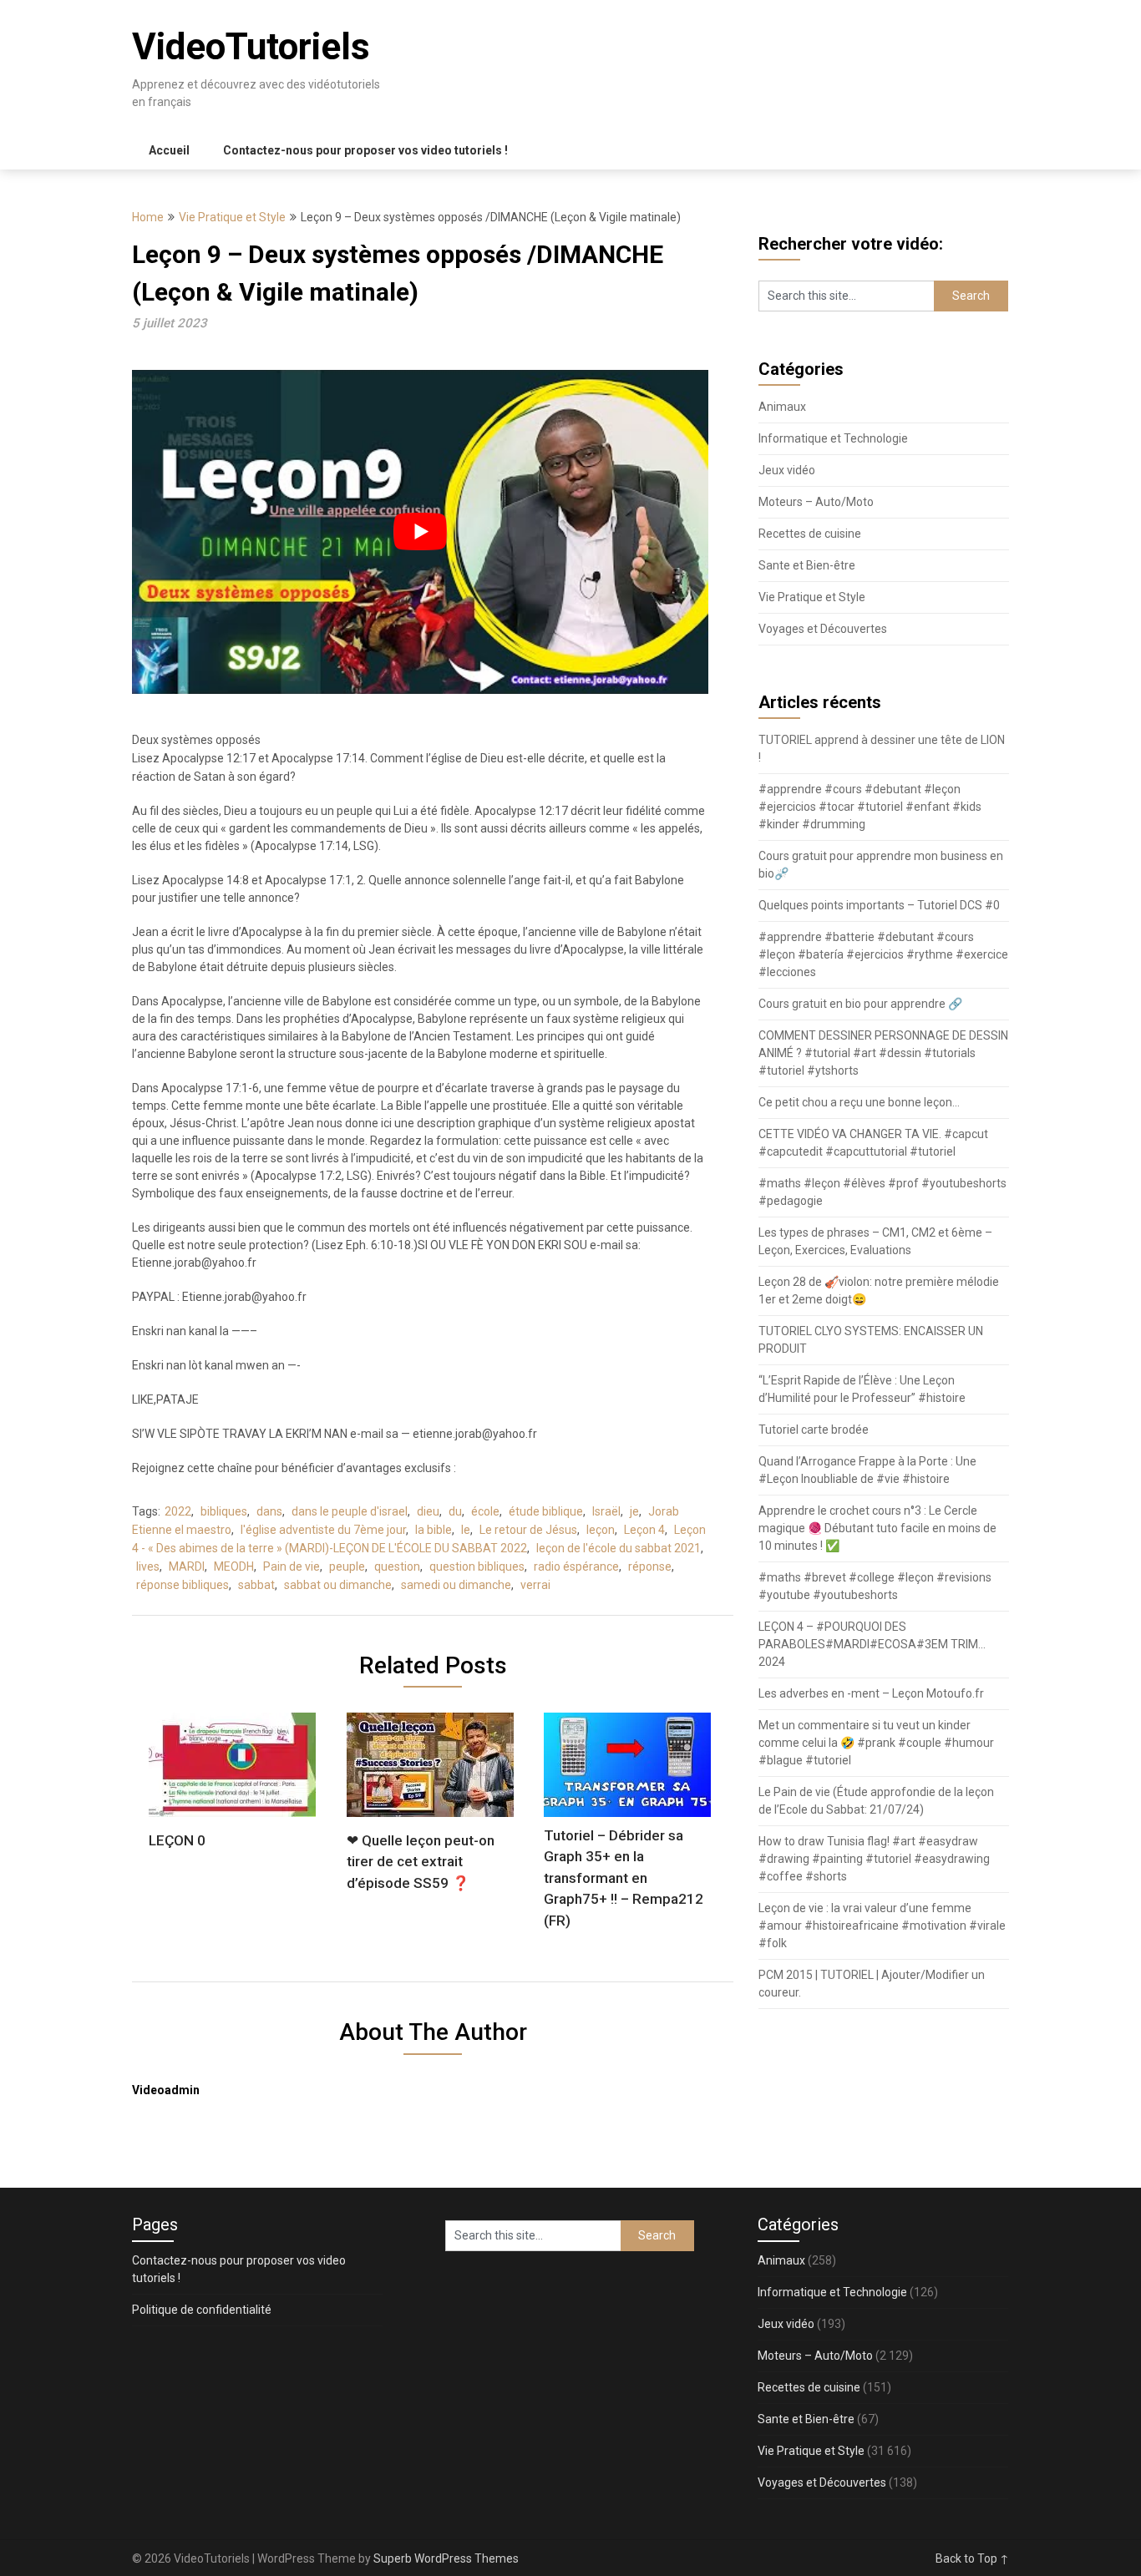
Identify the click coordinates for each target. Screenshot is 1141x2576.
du (455, 1511)
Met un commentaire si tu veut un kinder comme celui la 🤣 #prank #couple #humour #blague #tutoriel (876, 1743)
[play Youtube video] (420, 532)
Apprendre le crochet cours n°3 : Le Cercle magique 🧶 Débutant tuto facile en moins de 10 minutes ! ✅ (877, 1528)
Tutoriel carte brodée (814, 1430)
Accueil (169, 150)
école (485, 1511)
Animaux (782, 407)
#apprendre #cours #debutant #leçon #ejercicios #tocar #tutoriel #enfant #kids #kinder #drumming (870, 807)
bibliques (224, 1511)
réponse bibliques (183, 1585)
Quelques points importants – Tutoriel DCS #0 (879, 905)
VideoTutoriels (251, 47)
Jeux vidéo (787, 470)
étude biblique (546, 1511)
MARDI (187, 1566)
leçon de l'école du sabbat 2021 (619, 1548)
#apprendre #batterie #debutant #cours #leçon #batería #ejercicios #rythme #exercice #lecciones (883, 954)
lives (148, 1566)
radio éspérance (576, 1566)
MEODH (234, 1566)
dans (269, 1511)
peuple (347, 1566)
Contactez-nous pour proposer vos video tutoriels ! (365, 150)
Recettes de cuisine (810, 534)
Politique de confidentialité (202, 2310)
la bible (434, 1530)
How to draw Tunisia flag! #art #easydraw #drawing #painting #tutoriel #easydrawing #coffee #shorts (874, 1859)
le (466, 1530)
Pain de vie (292, 1566)
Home (148, 217)
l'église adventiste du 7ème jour (323, 1530)
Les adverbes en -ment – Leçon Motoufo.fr (871, 1693)
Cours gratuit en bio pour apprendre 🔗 (860, 1004)
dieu (428, 1511)
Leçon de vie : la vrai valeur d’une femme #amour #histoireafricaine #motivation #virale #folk (882, 1926)
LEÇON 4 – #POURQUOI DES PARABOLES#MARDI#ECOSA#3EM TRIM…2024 (872, 1644)
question (397, 1566)
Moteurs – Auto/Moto (816, 502)
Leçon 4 (644, 1530)
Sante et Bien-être (807, 565)
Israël (606, 1511)
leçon (601, 1530)
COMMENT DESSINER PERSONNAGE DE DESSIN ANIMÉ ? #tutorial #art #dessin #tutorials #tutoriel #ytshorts (883, 1053)
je (634, 1511)
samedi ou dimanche (456, 1585)
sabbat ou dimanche (338, 1585)
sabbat (256, 1585)
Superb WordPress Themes (446, 2558)
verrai (535, 1585)
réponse (650, 1566)
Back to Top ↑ (972, 2558)
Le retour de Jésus (528, 1530)
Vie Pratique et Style (232, 217)
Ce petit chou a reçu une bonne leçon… (859, 1102)
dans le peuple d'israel (350, 1511)
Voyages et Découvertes (823, 629)
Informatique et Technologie (833, 438)
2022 (178, 1511)
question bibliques (477, 1566)
